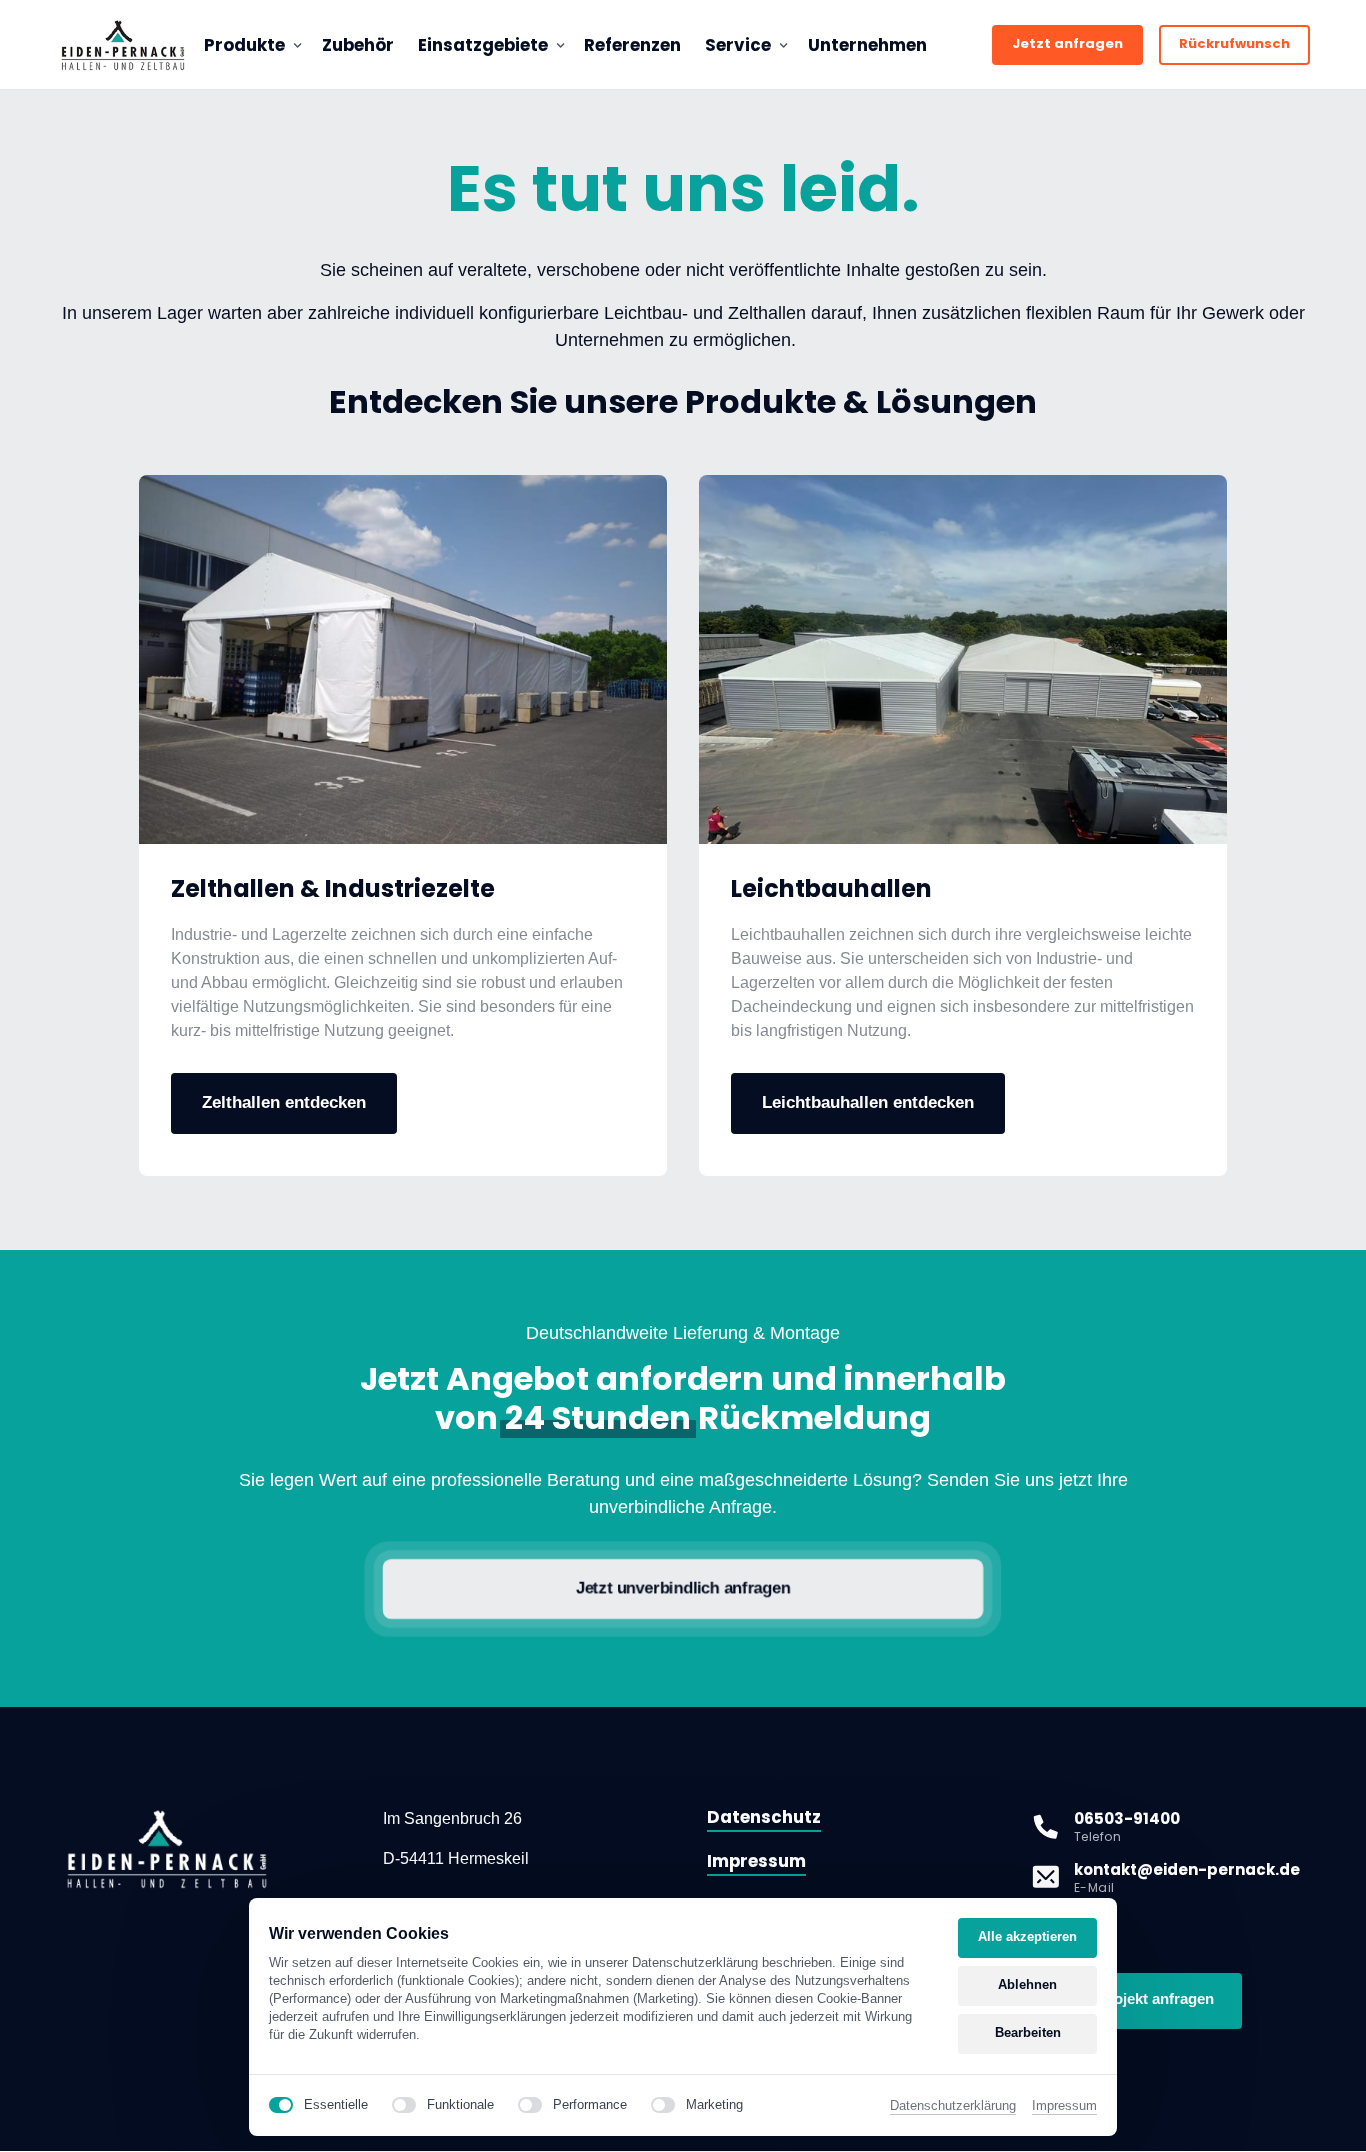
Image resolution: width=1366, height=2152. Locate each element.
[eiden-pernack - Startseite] (123, 45)
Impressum (1064, 2107)
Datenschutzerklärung (953, 2107)
